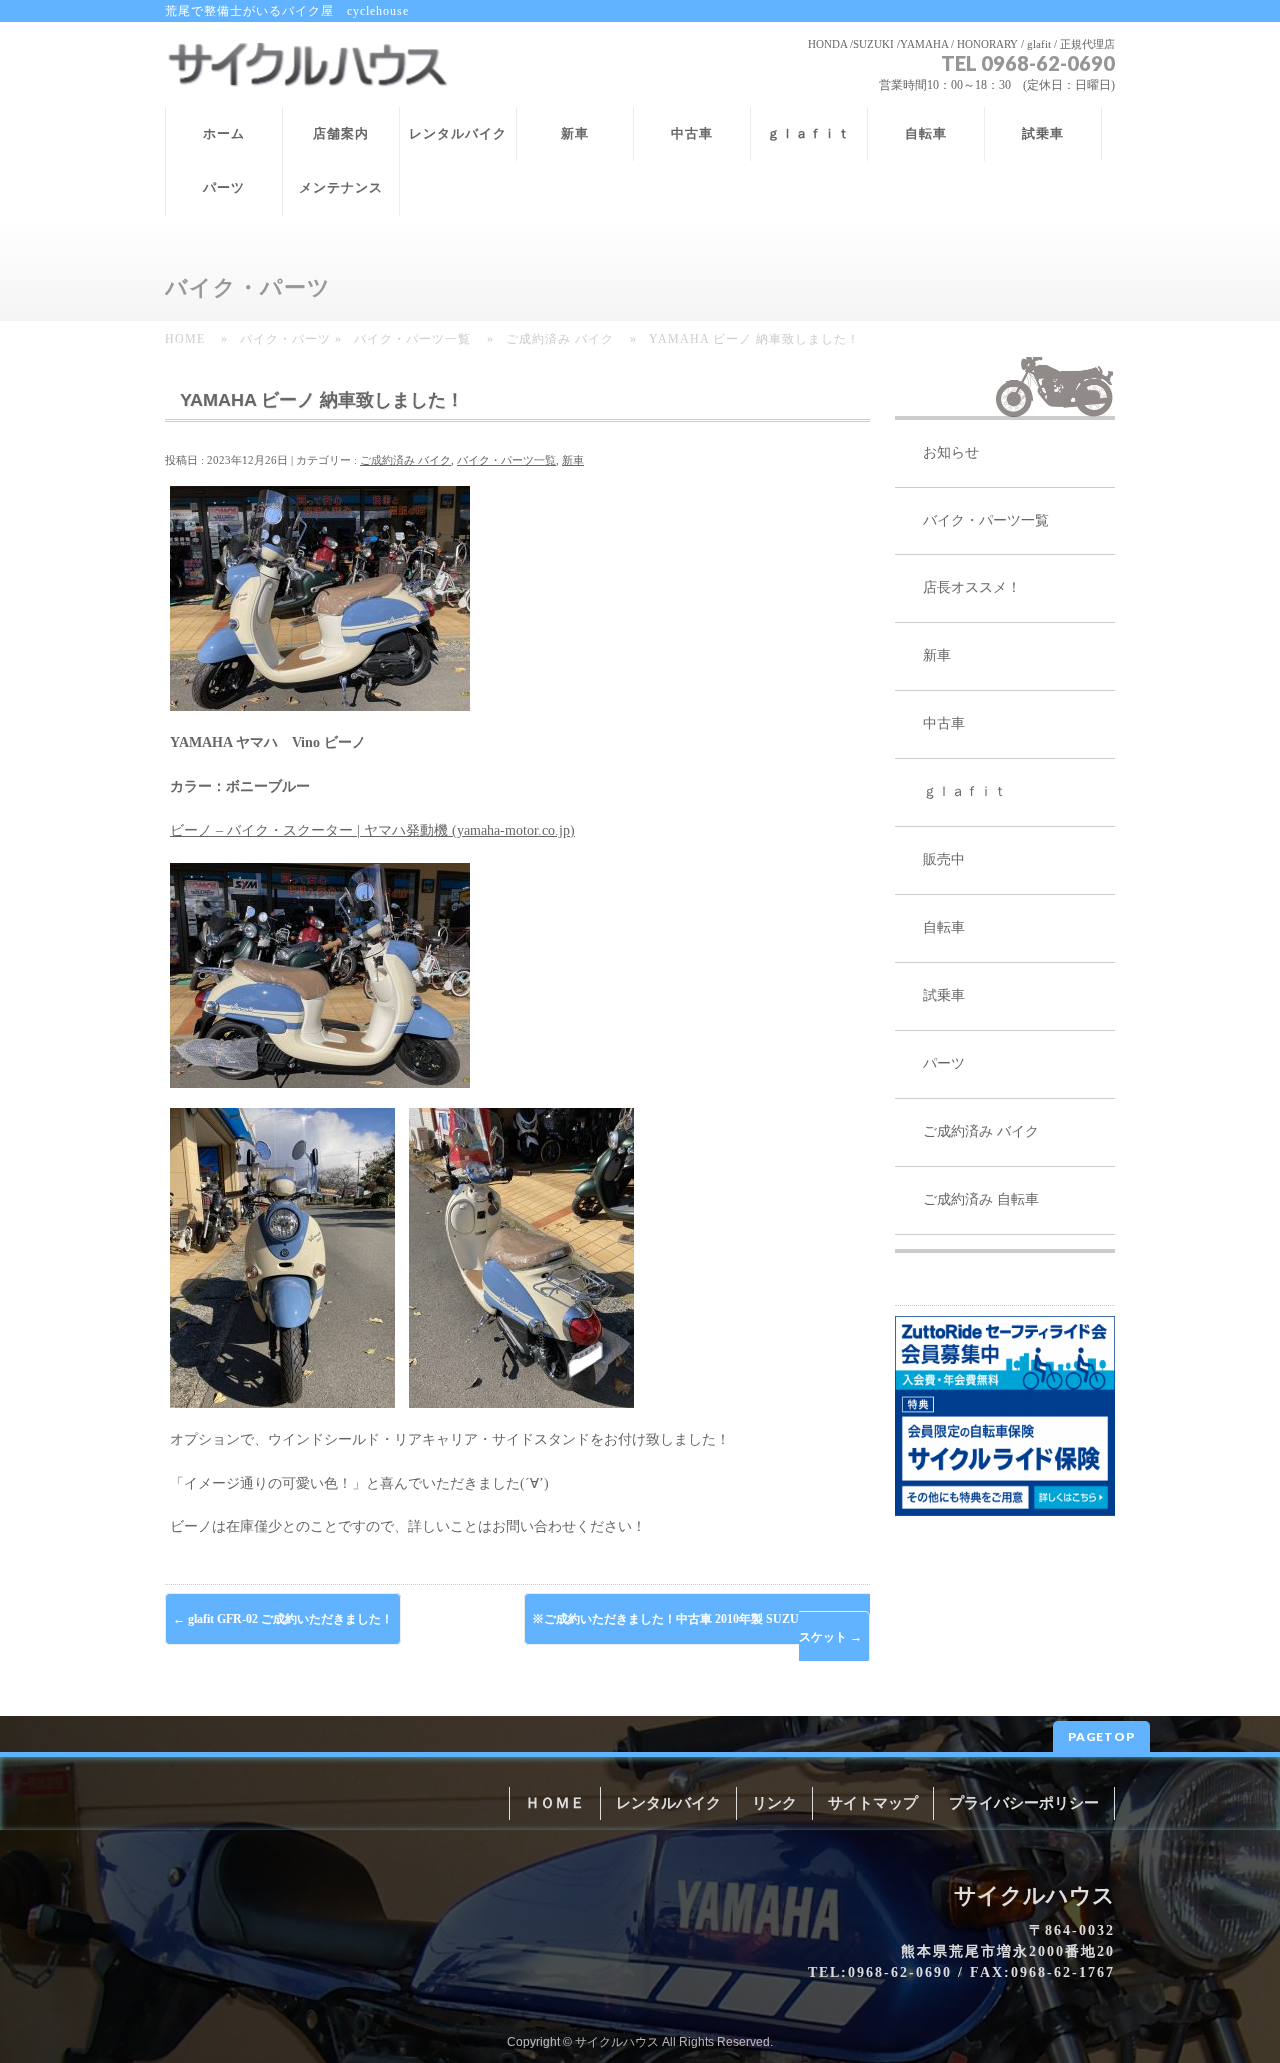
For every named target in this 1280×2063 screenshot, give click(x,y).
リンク (774, 1803)
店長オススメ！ (972, 587)
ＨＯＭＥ (555, 1803)
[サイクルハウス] (308, 69)
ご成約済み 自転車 (981, 1199)
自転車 (944, 927)
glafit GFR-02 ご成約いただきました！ (283, 1619)
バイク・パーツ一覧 (506, 460)
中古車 (944, 723)
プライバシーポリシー (1024, 1803)
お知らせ (951, 452)
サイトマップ (873, 1803)
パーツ (944, 1063)
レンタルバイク (668, 1803)
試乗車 (944, 995)
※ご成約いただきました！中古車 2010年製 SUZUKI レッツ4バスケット (701, 1628)
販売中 (944, 859)
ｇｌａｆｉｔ (965, 791)
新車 (573, 460)
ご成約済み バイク (405, 460)
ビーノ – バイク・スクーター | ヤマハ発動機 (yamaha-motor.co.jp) (372, 830)
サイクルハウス (617, 2042)
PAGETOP (1101, 1736)
